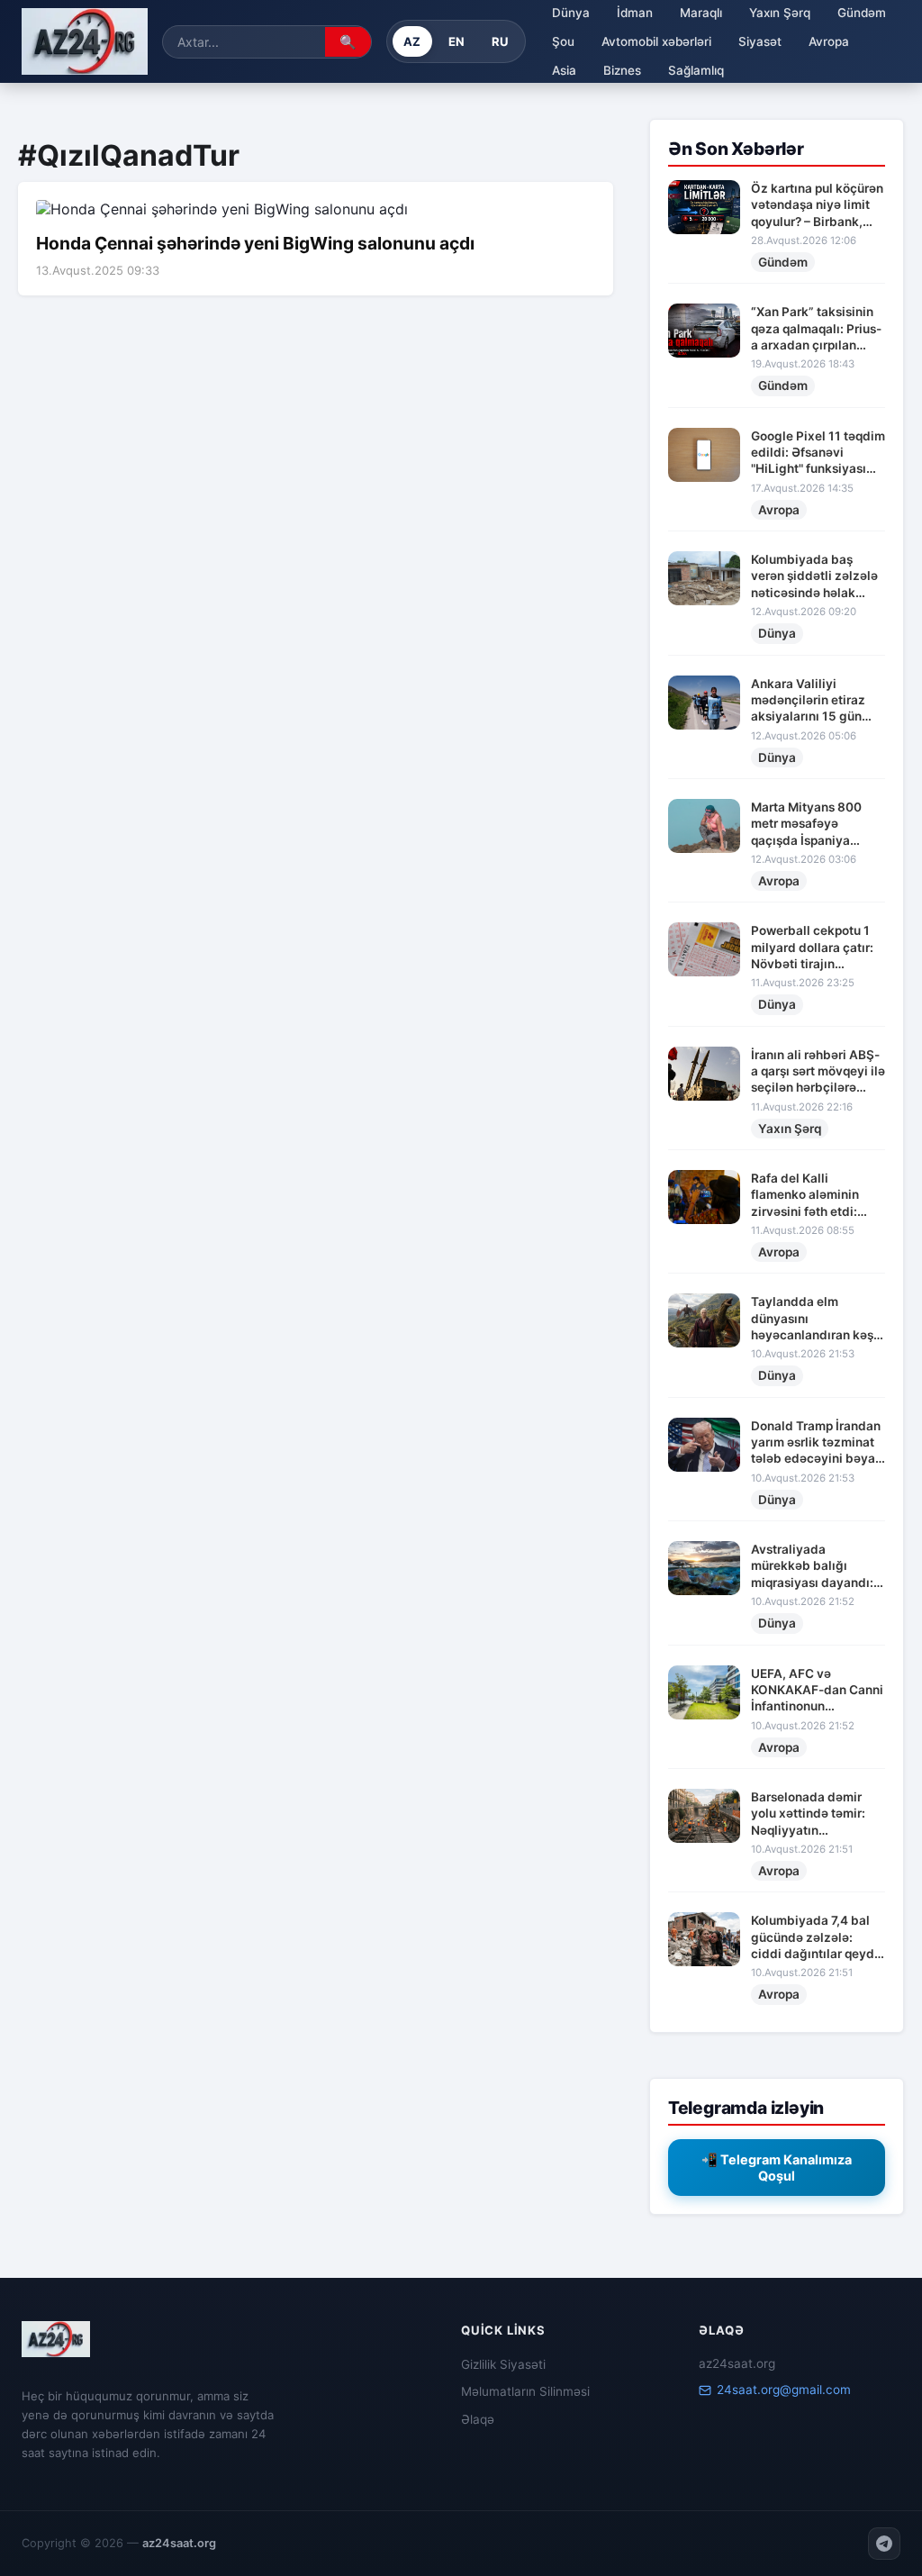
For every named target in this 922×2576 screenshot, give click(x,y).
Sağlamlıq (696, 70)
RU (500, 41)
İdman (635, 13)
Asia (564, 70)
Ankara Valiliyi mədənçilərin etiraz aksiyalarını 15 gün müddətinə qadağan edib (810, 701)
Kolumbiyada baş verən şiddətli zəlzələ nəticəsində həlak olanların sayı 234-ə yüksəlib (814, 576)
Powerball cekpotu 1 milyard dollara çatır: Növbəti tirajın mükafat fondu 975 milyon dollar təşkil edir (812, 948)
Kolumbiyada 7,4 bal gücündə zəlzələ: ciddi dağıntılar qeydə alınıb (816, 1937)
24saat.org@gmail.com (784, 2390)
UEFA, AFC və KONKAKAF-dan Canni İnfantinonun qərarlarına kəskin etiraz (817, 1691)
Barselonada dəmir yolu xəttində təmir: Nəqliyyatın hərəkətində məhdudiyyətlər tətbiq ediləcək (817, 1814)
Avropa (829, 41)
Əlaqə (478, 2419)
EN (457, 41)
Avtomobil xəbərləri (656, 41)
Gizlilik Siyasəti (503, 2364)
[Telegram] (884, 2544)
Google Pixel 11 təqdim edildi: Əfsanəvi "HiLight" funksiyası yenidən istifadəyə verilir (818, 453)
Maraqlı (701, 13)
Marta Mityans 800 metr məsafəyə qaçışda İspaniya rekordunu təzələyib (810, 824)
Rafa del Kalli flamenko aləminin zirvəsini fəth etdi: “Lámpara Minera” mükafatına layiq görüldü (805, 1195)
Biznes (622, 70)
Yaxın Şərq (780, 13)
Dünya (571, 13)
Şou (563, 41)
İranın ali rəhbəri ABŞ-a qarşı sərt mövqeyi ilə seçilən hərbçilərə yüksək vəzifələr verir (818, 1072)
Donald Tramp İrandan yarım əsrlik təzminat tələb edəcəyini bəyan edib (817, 1443)
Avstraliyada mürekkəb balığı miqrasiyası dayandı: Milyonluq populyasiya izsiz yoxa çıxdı (817, 1566)
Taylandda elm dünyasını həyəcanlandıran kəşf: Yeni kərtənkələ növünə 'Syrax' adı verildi (816, 1319)
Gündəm (862, 13)
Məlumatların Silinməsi (525, 2391)
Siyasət (760, 41)
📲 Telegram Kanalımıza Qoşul (777, 2168)
